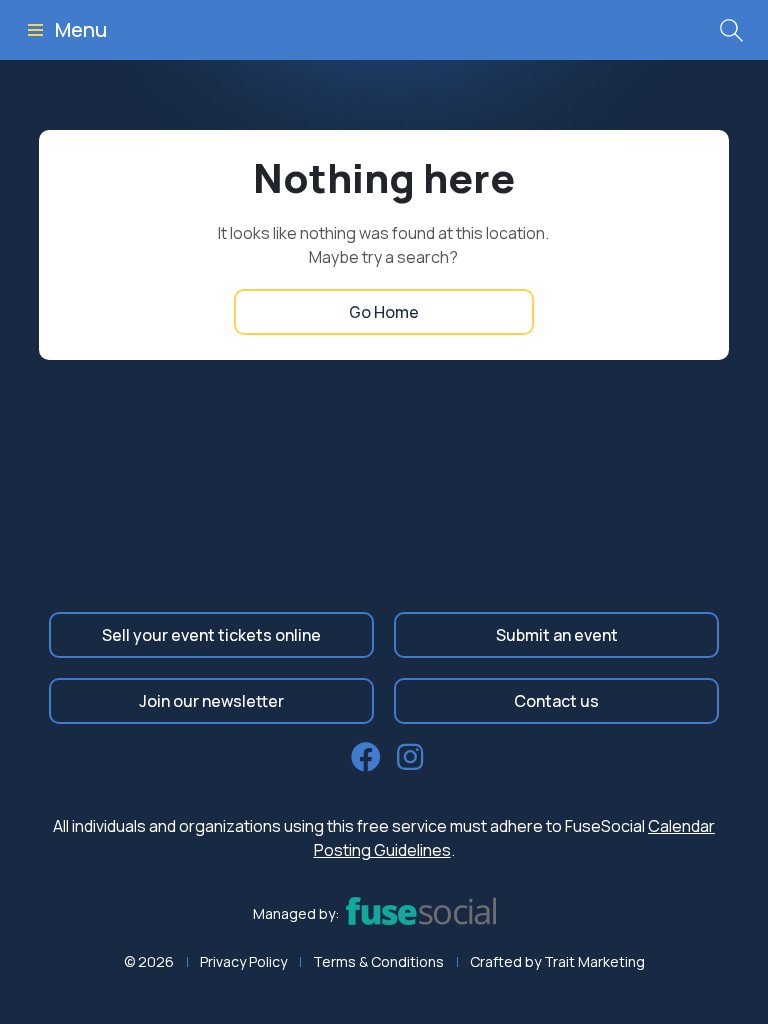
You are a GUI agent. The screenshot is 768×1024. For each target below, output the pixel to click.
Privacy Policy (243, 961)
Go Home (384, 312)
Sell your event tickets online (211, 635)
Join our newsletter (211, 701)
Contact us (556, 701)
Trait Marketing (594, 961)
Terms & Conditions (378, 961)
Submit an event (557, 635)
